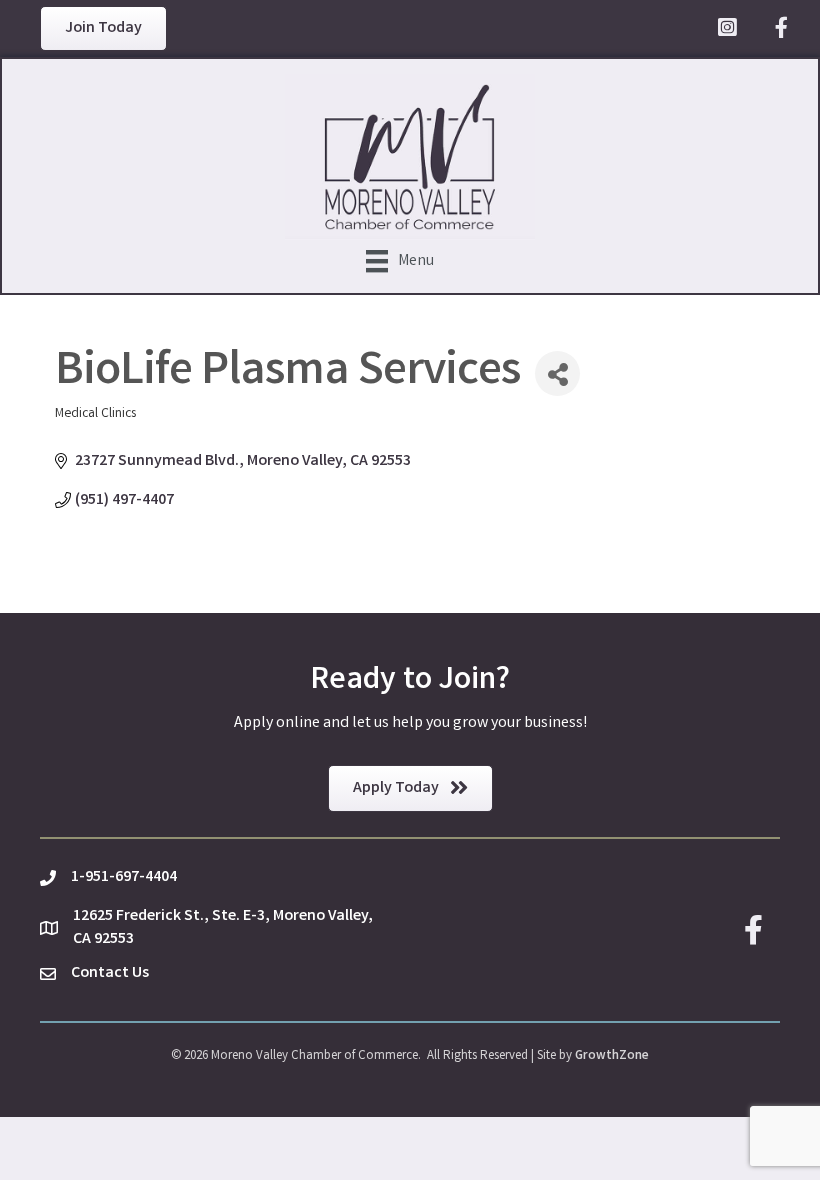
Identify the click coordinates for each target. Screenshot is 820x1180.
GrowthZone (612, 1056)
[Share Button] (557, 373)
